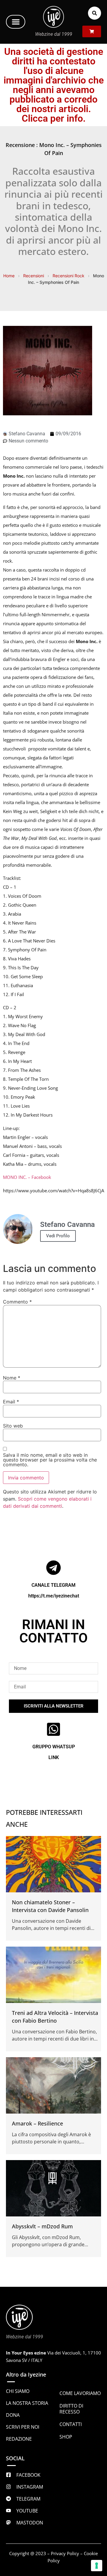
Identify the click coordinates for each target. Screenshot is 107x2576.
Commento (17, 1302)
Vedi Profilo (58, 1236)
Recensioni (34, 276)
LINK (54, 1757)
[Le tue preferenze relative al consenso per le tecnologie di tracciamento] (97, 2566)
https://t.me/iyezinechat (54, 1596)
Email (11, 1402)
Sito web (13, 1426)
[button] (16, 22)
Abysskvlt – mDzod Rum (42, 2226)
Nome (12, 1378)
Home (9, 276)
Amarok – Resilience (37, 2123)
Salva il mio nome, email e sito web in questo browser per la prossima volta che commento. (50, 1460)
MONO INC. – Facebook (27, 1177)
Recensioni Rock (69, 276)
